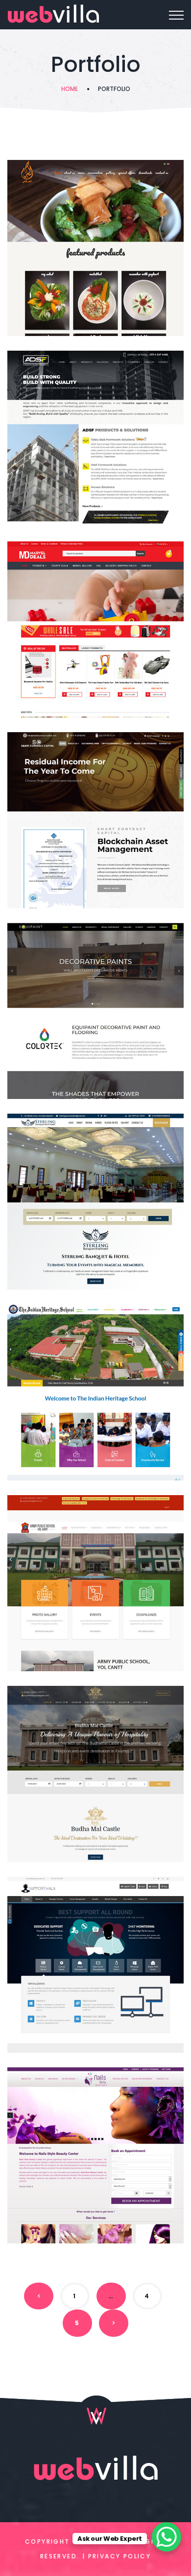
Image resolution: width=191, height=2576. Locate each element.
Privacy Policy (120, 2556)
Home (70, 89)
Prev (39, 2296)
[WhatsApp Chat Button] (167, 2537)
